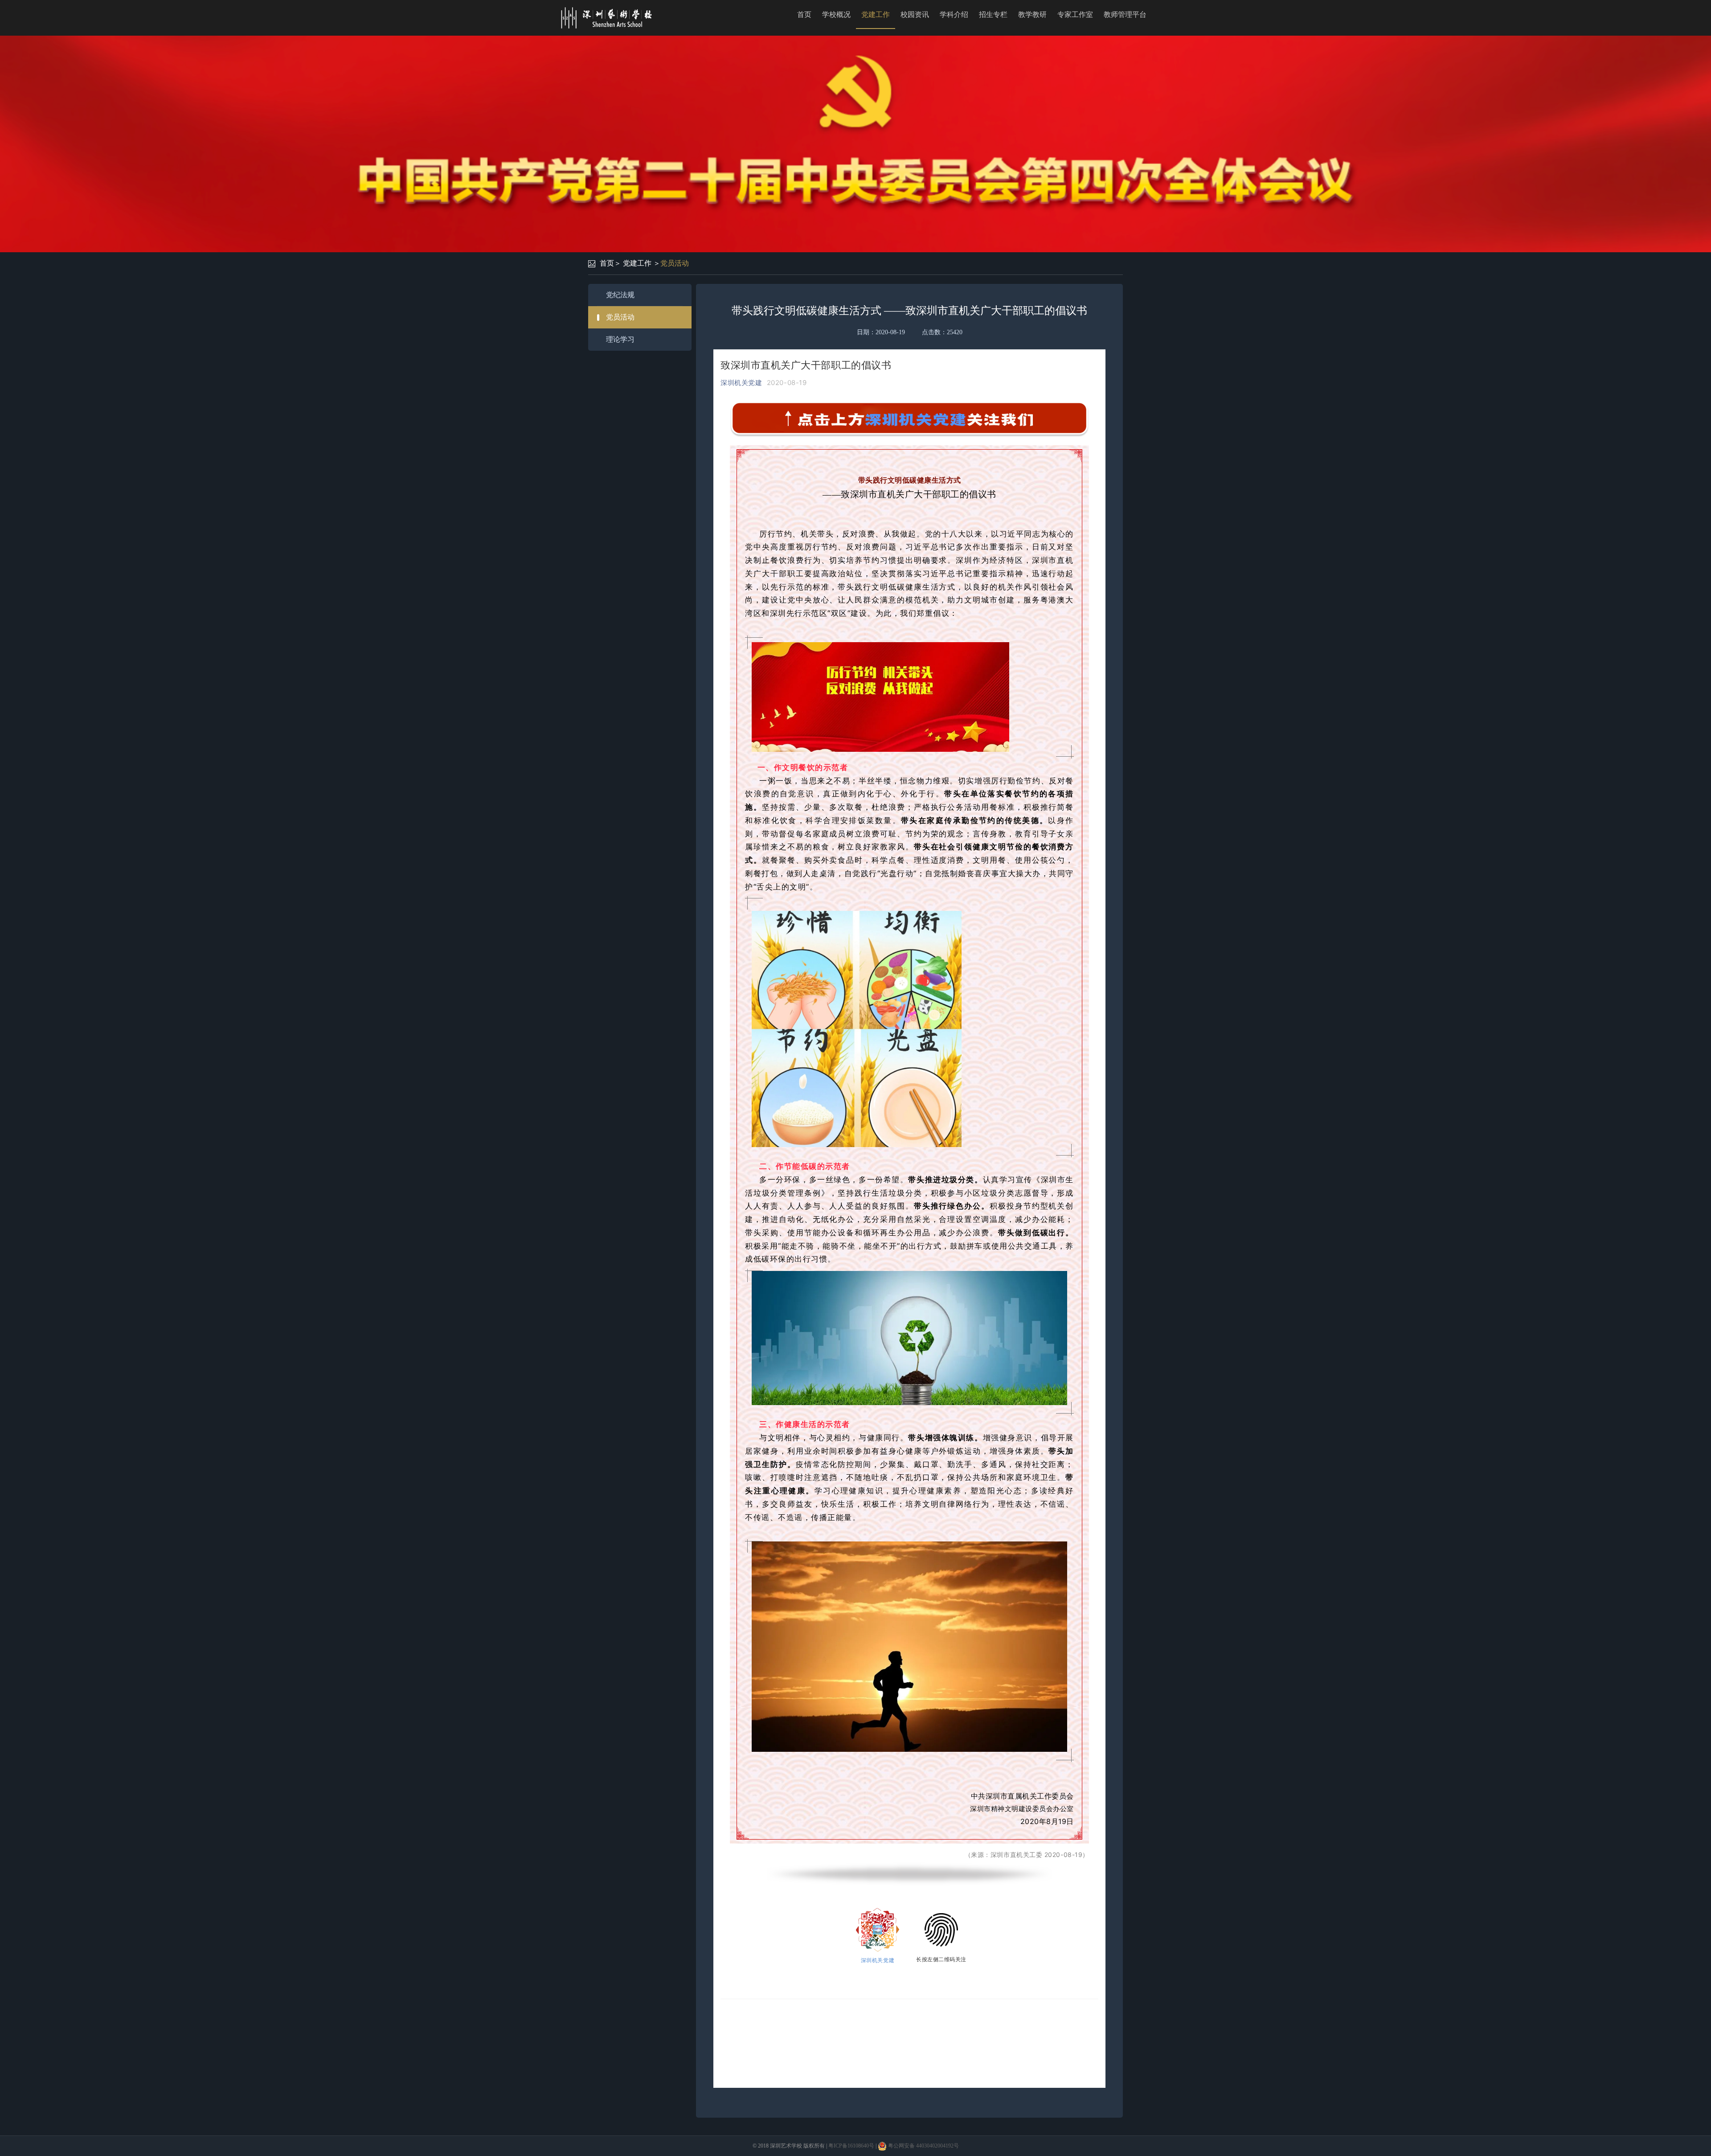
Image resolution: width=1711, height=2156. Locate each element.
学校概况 (836, 14)
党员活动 (675, 263)
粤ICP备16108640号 (851, 2146)
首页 (804, 14)
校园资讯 (915, 14)
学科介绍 (954, 14)
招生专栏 (993, 14)
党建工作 (876, 14)
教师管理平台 (1125, 14)
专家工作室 (1075, 14)
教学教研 (1032, 14)
